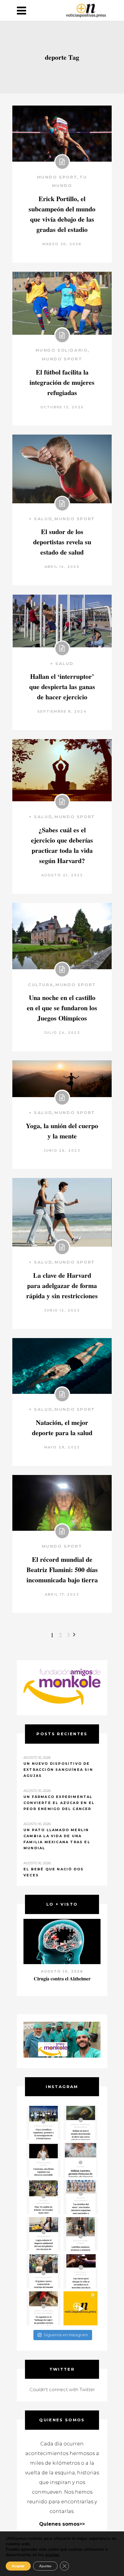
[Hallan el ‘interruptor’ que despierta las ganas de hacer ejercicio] (62, 621)
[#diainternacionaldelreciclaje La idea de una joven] (81, 2234)
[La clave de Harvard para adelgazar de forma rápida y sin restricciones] (62, 1212)
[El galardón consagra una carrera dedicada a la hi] (81, 2160)
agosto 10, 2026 (62, 1971)
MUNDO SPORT (57, 177)
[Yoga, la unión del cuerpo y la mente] (62, 1079)
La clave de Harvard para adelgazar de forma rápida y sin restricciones (62, 1285)
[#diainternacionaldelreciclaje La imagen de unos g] (43, 2271)
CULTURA (41, 985)
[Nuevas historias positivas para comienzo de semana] (81, 2308)
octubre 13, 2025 (62, 407)
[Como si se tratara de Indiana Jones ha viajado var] (43, 2308)
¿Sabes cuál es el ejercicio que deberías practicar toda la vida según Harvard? (62, 845)
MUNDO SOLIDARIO (62, 350)
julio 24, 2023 (62, 1033)
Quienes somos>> (62, 2524)
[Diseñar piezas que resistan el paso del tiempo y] (43, 2160)
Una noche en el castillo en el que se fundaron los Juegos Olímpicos (62, 1008)
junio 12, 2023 (62, 1310)
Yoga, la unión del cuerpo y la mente (62, 1131)
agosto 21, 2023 (62, 875)
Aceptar (18, 2566)
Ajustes (45, 2566)
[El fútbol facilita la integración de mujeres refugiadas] (62, 303)
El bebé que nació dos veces (54, 1872)
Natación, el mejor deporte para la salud (62, 1427)
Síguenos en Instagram (66, 2335)
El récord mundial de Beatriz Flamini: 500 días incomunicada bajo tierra (62, 1570)
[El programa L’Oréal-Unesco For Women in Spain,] (43, 2123)
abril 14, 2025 (62, 567)
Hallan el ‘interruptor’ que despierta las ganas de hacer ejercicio (62, 687)
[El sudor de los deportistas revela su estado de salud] (62, 469)
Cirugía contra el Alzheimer (62, 1978)
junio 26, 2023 (62, 1150)
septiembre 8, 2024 (62, 711)
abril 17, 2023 (62, 1594)
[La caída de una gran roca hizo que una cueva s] (81, 2123)
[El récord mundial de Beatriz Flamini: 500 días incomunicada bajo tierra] (62, 1503)
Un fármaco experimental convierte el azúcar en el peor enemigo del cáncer (59, 1803)
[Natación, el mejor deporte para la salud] (62, 1366)
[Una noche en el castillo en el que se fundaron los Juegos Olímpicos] (62, 936)
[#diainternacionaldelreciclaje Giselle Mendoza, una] (43, 2234)
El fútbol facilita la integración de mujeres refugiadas (62, 382)
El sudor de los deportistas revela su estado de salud (62, 542)
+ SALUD (41, 519)
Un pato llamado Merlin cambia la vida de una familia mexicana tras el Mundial (57, 1839)
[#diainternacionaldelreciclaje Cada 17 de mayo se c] (81, 2197)
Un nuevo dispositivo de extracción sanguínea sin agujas (58, 1770)
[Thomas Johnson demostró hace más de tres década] (81, 2271)
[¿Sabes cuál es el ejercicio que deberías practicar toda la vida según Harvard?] (62, 770)
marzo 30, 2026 (62, 244)
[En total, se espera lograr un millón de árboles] (43, 2197)
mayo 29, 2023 (62, 1447)
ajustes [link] (52, 2555)
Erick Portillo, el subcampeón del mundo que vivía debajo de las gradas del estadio (62, 214)
